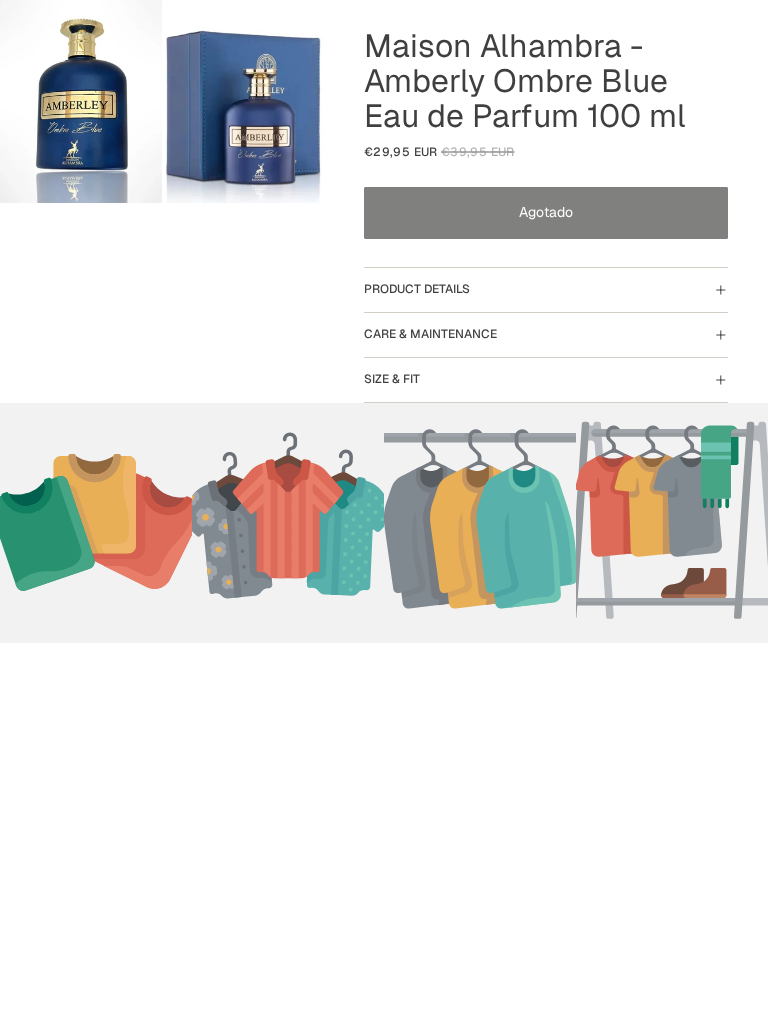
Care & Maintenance (430, 334)
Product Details (417, 289)
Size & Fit (392, 379)
